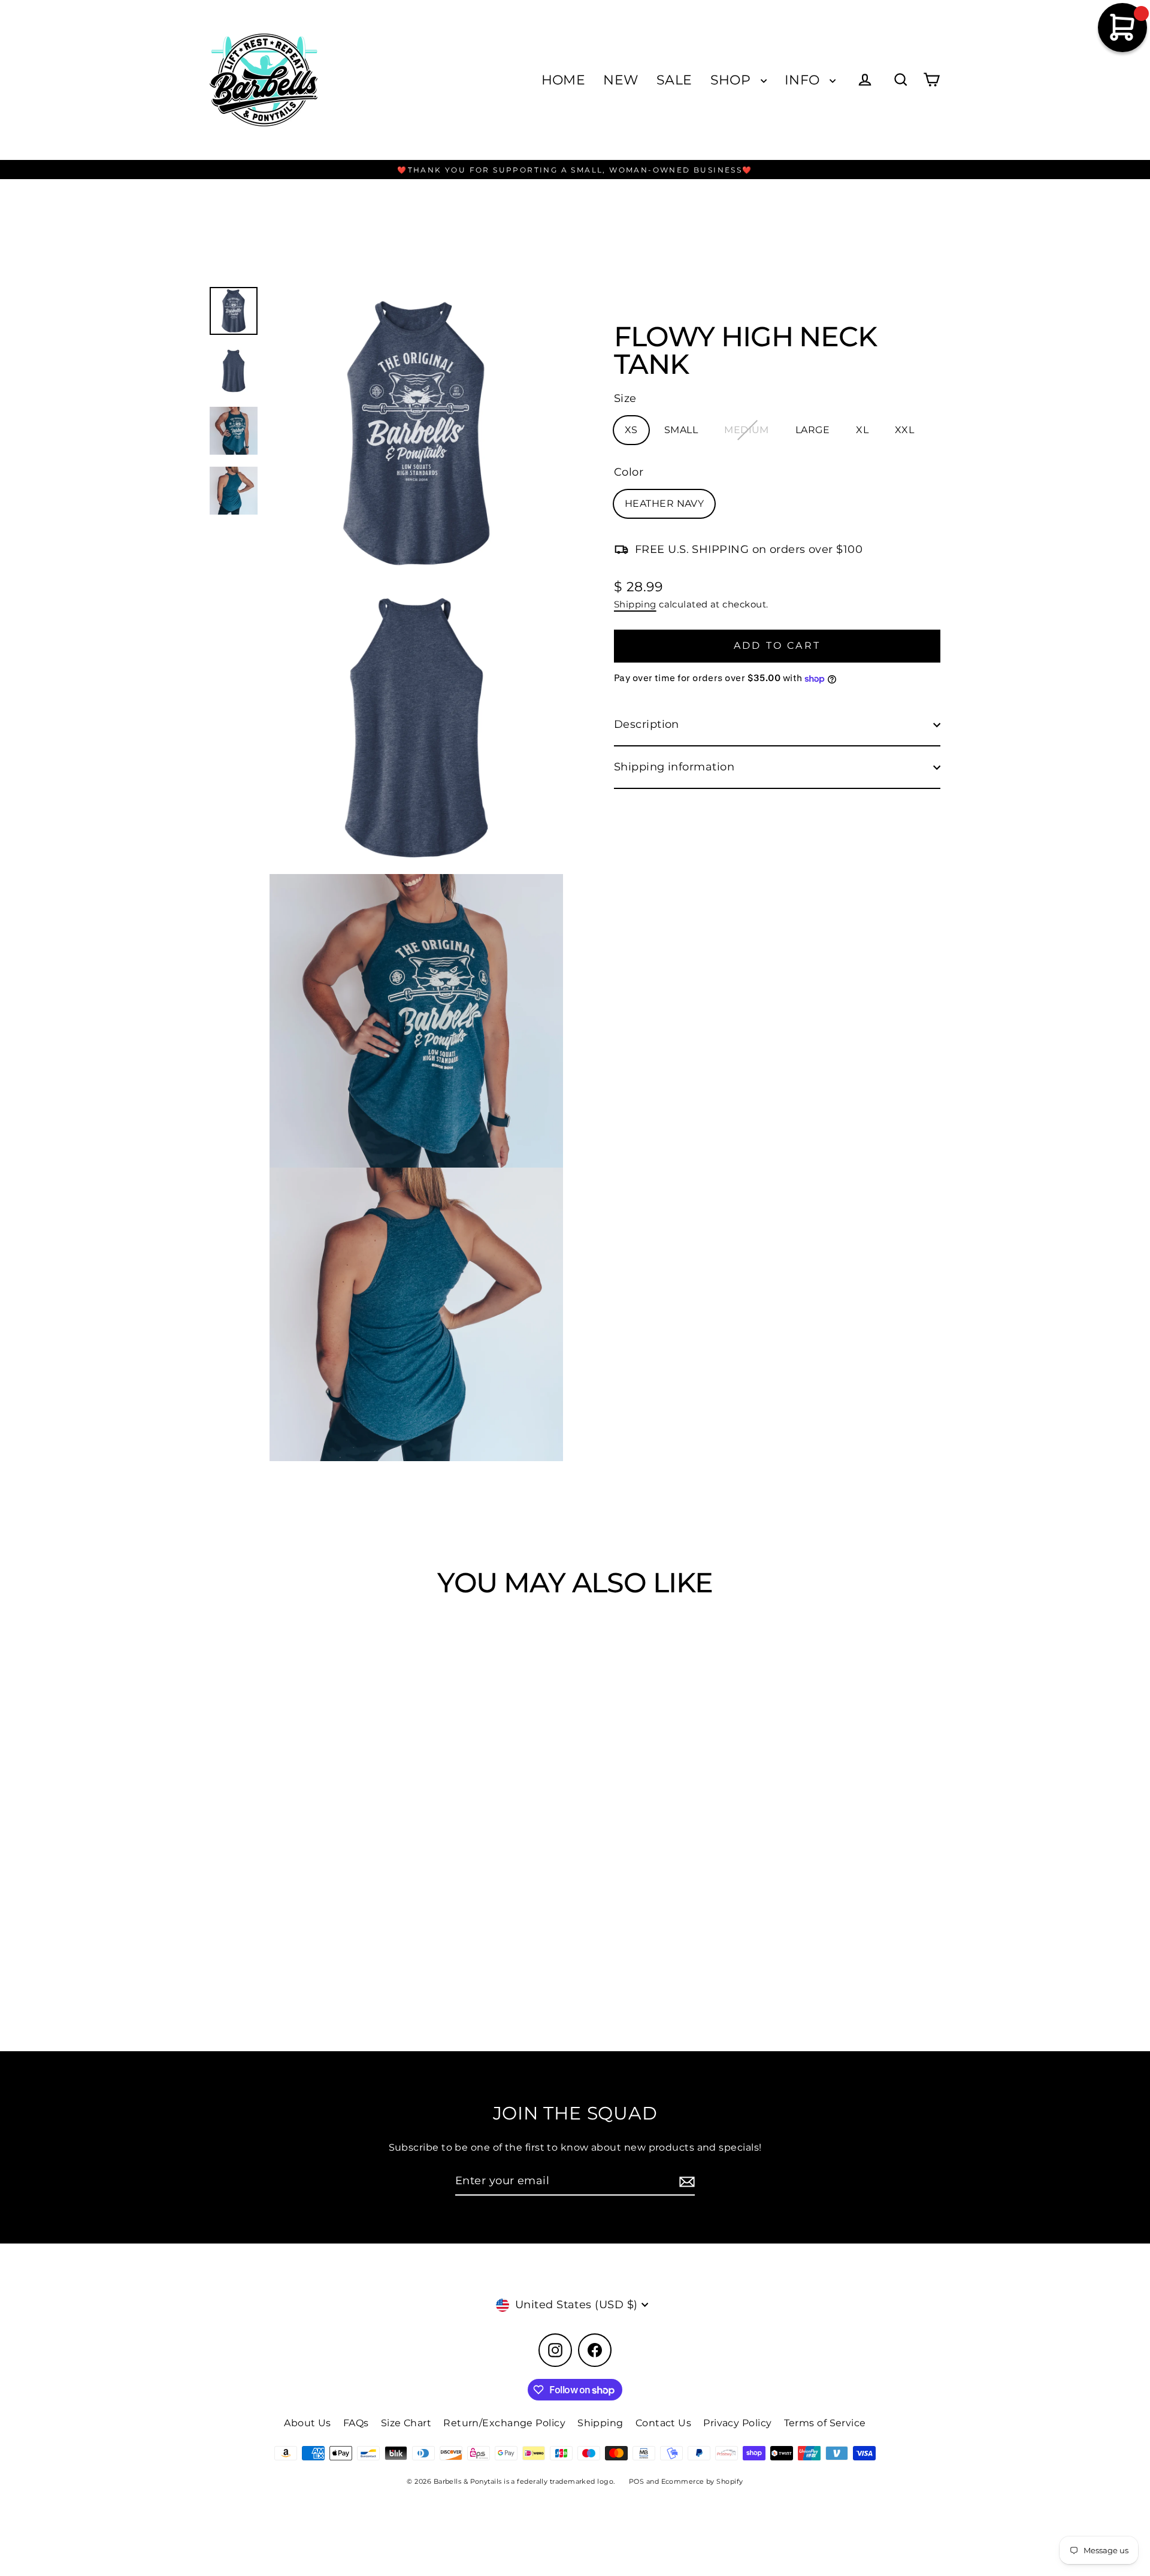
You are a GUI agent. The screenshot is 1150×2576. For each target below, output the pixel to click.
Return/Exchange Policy (504, 2423)
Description (647, 725)
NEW (621, 80)
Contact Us (664, 2423)
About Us (308, 2423)
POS (636, 2481)
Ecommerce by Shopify (702, 2481)
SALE (674, 80)
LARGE (812, 430)
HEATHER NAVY (664, 504)
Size (625, 398)
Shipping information (674, 767)
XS (631, 430)
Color (629, 473)
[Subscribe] (685, 2182)
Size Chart (406, 2423)
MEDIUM (747, 430)
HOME (564, 80)
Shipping (635, 604)
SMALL (681, 430)
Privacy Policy (737, 2423)
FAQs (356, 2423)
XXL (904, 430)
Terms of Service (825, 2423)
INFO (804, 80)
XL (862, 430)
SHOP (733, 80)
